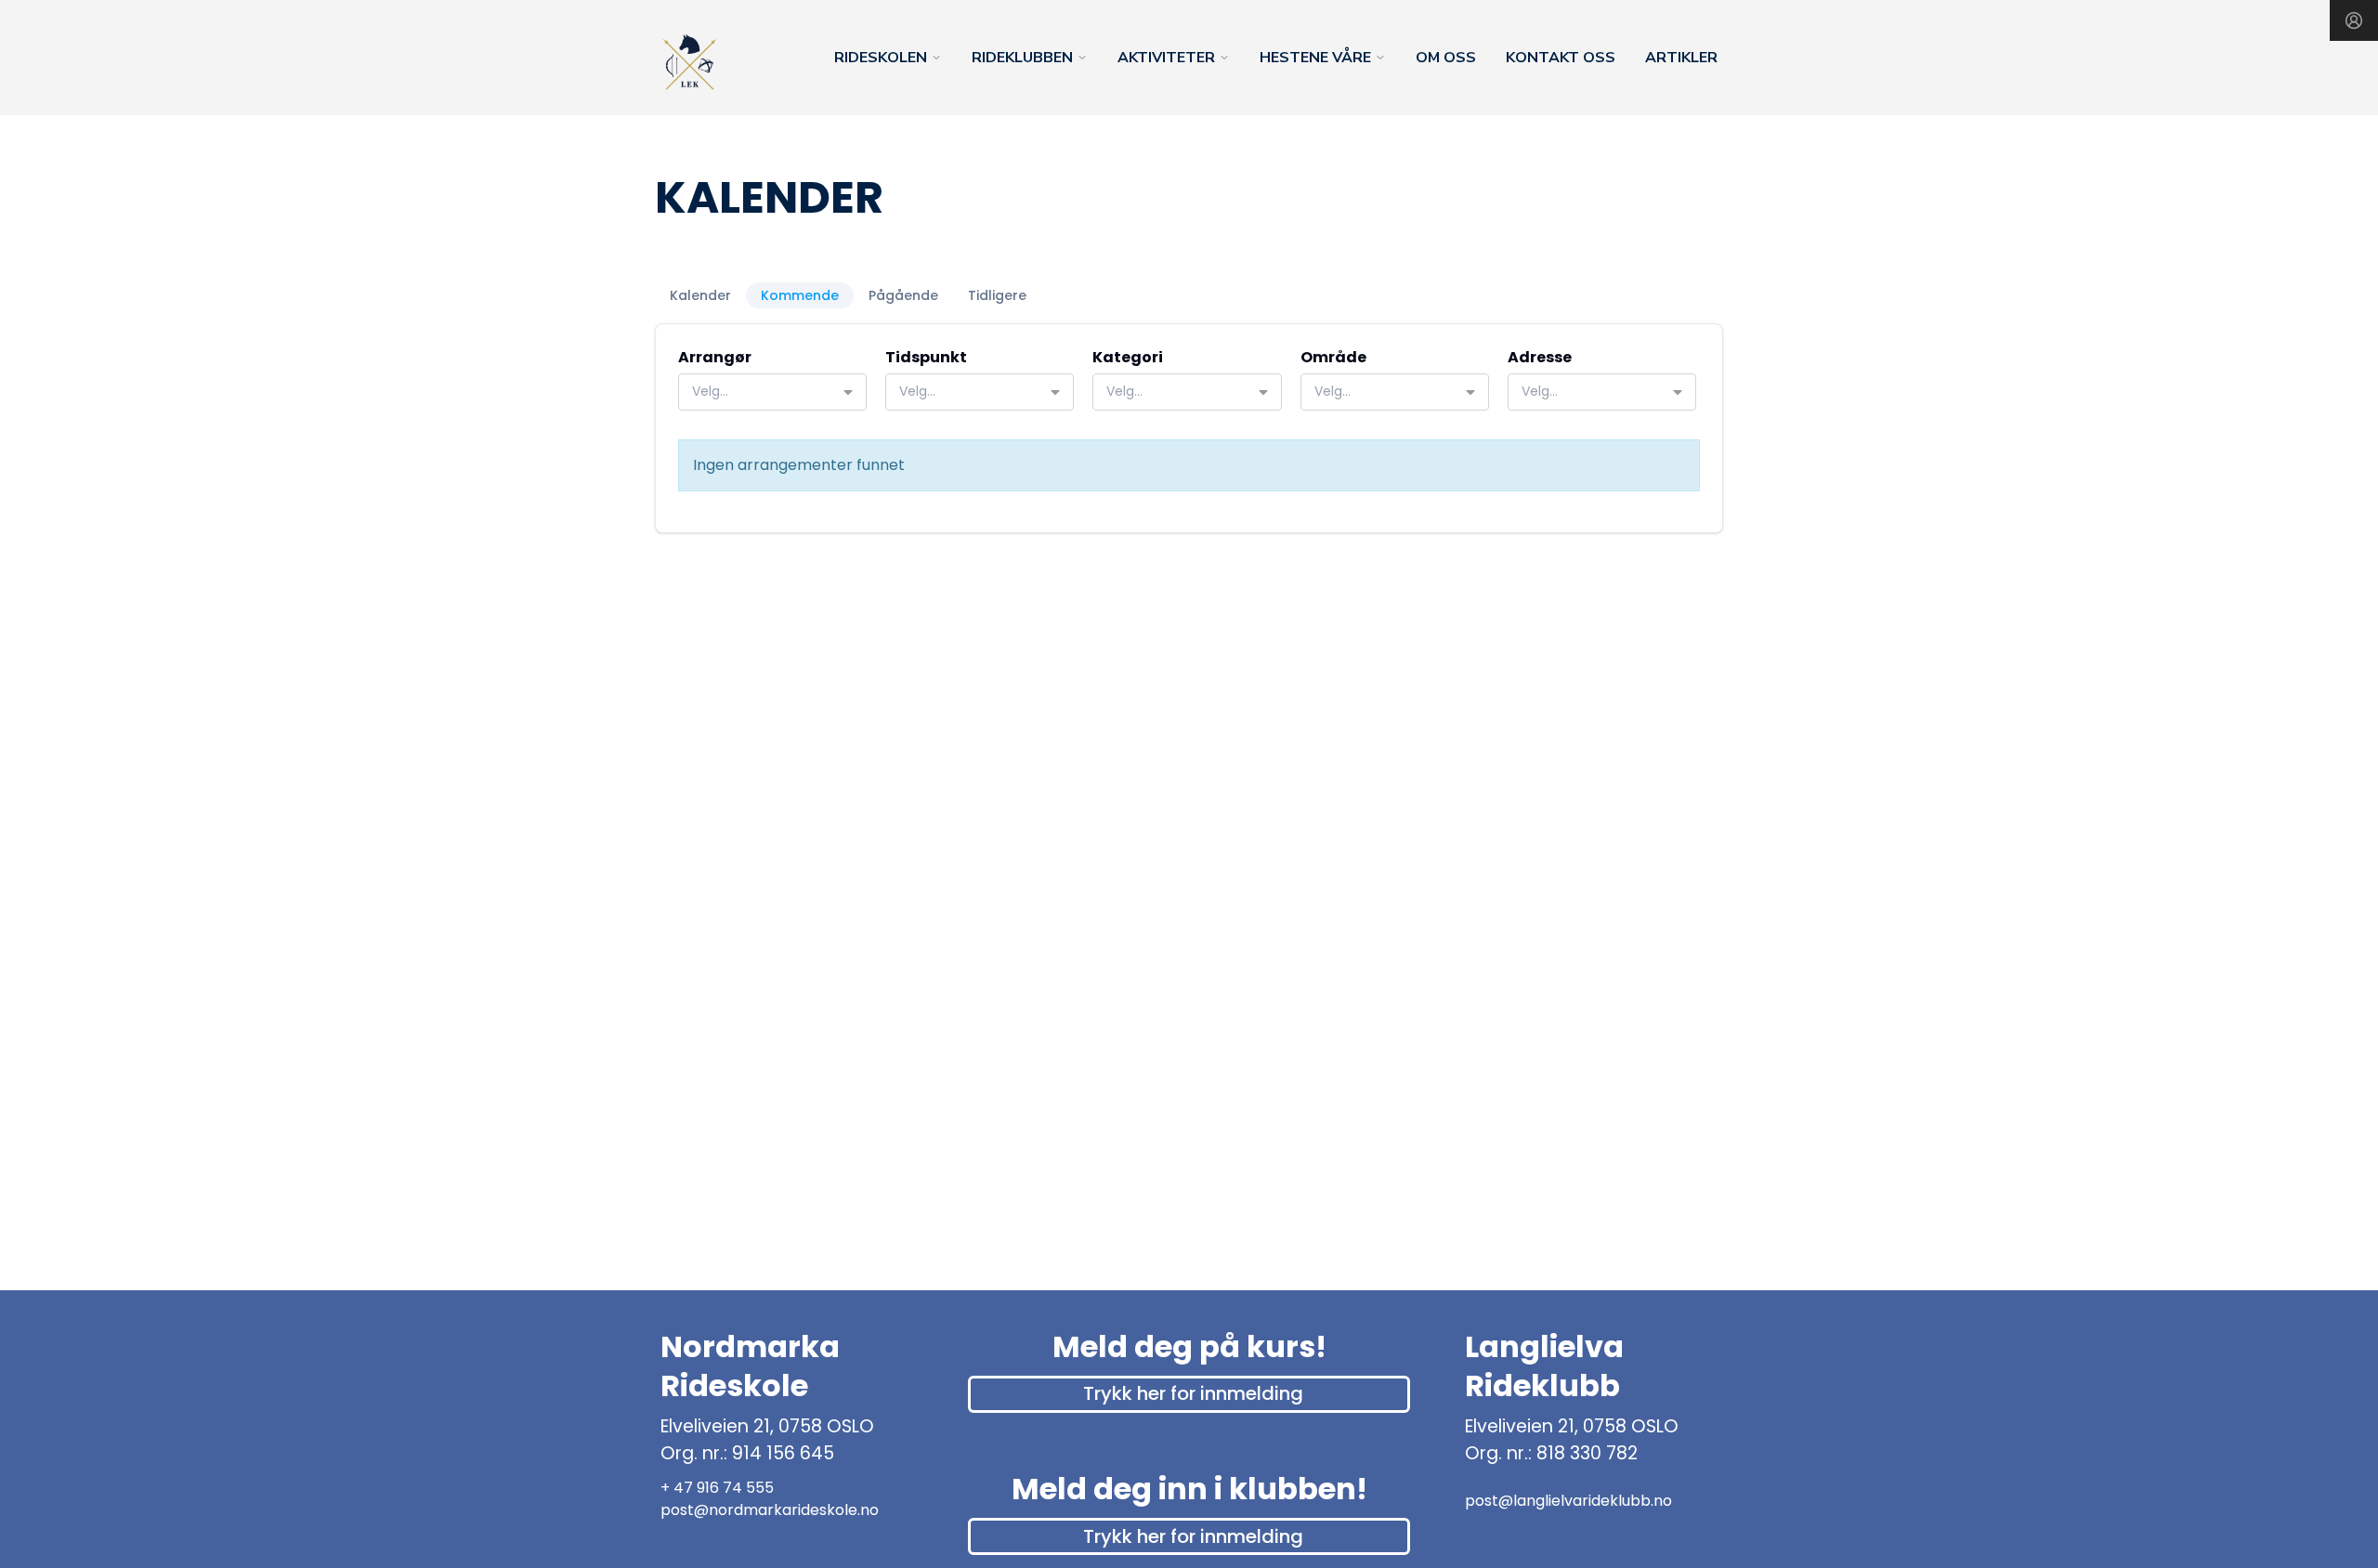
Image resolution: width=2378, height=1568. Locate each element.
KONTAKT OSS (1561, 58)
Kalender (700, 295)
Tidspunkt (926, 357)
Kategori (1128, 357)
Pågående (903, 295)
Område (1333, 357)
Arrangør (715, 357)
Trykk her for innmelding (1193, 1393)
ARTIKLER (1681, 58)
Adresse (1540, 357)
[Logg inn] (2354, 20)
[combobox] (772, 392)
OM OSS (1446, 58)
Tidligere (997, 295)
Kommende (800, 295)
